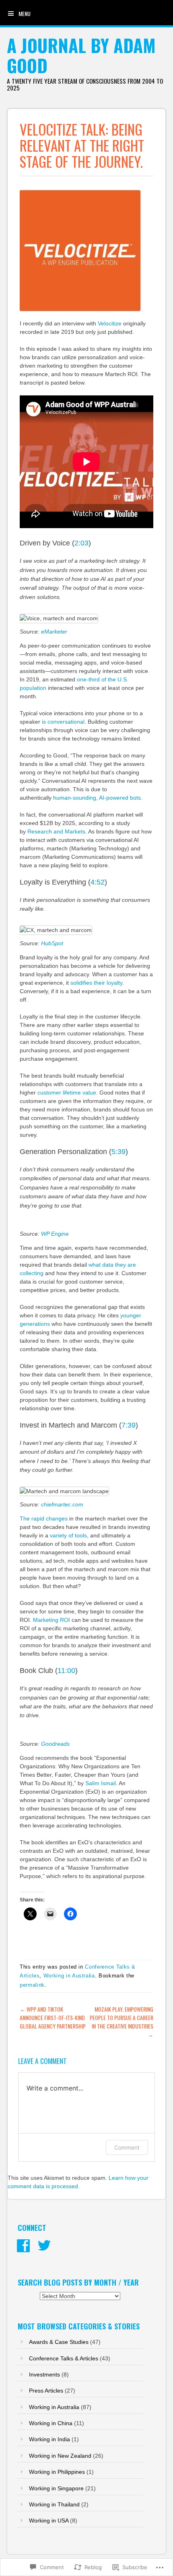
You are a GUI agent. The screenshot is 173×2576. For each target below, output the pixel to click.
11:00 (66, 1671)
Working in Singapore (56, 2488)
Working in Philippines (57, 2472)
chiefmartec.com (62, 1504)
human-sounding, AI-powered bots (97, 798)
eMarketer (54, 632)
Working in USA (49, 2520)
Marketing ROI (51, 1620)
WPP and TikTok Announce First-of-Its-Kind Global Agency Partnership (53, 2017)
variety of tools (68, 1535)
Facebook (23, 2246)
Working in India (49, 2439)
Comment (127, 2147)
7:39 (129, 1425)
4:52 (98, 882)
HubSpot (52, 943)
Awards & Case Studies (59, 2342)
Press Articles (46, 2391)
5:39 (118, 1152)
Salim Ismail (101, 1783)
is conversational (63, 722)
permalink (32, 1985)
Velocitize (110, 323)
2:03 (81, 543)
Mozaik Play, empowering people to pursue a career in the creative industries (122, 2022)
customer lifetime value (67, 1093)
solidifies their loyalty (96, 983)
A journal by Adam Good (81, 55)
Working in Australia (69, 1976)
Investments (44, 2374)
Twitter (44, 2246)
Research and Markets (56, 831)
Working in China (51, 2423)
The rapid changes (44, 1518)
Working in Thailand (54, 2504)
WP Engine (55, 1234)
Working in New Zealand (60, 2456)
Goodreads (55, 1744)
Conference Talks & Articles (64, 2358)
